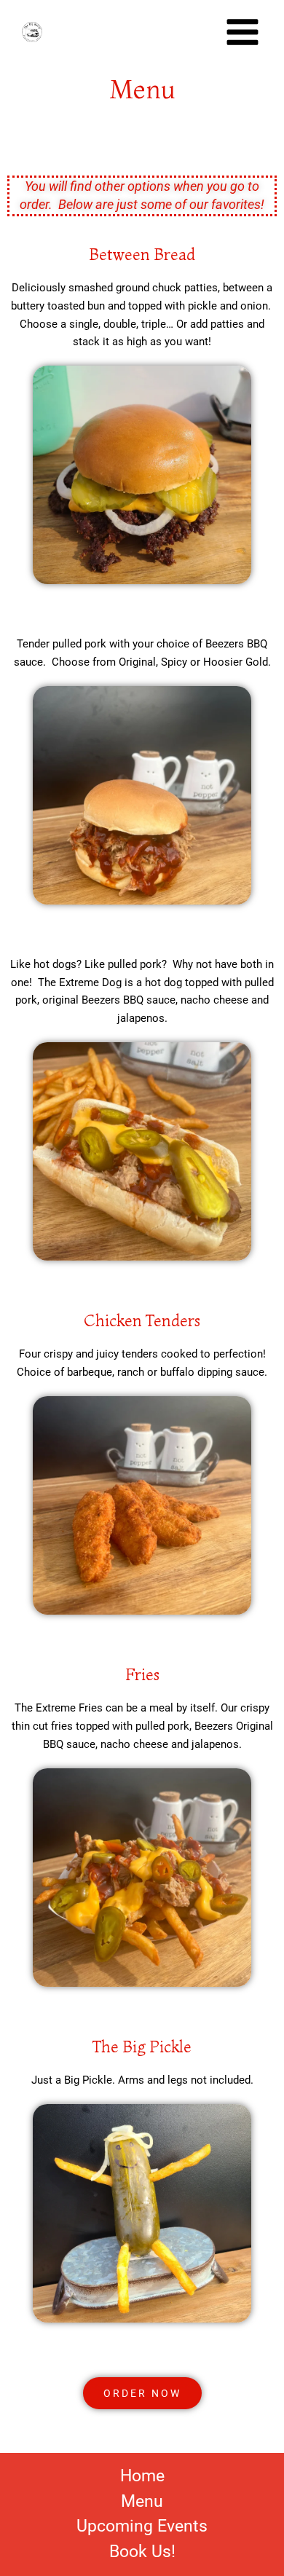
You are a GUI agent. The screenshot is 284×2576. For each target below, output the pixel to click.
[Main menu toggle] (242, 32)
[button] (142, 2393)
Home (142, 2477)
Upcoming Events (142, 2527)
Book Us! (142, 2552)
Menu (142, 2502)
